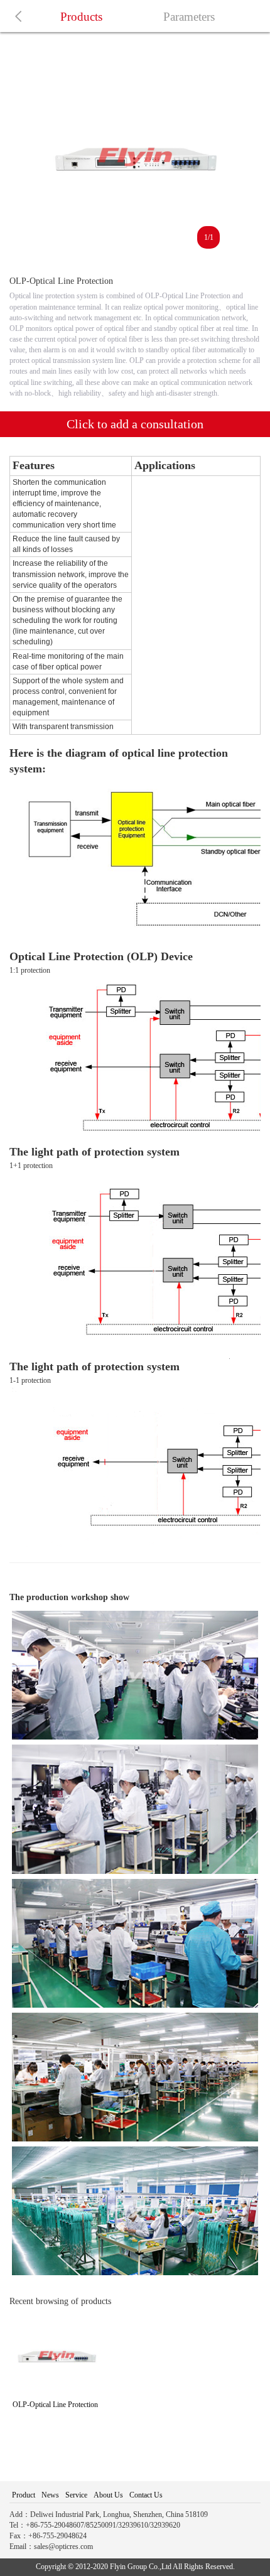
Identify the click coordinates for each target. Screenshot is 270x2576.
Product (24, 2495)
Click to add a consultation (135, 424)
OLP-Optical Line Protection (55, 2405)
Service (76, 2495)
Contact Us (146, 2495)
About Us (108, 2495)
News (50, 2495)
